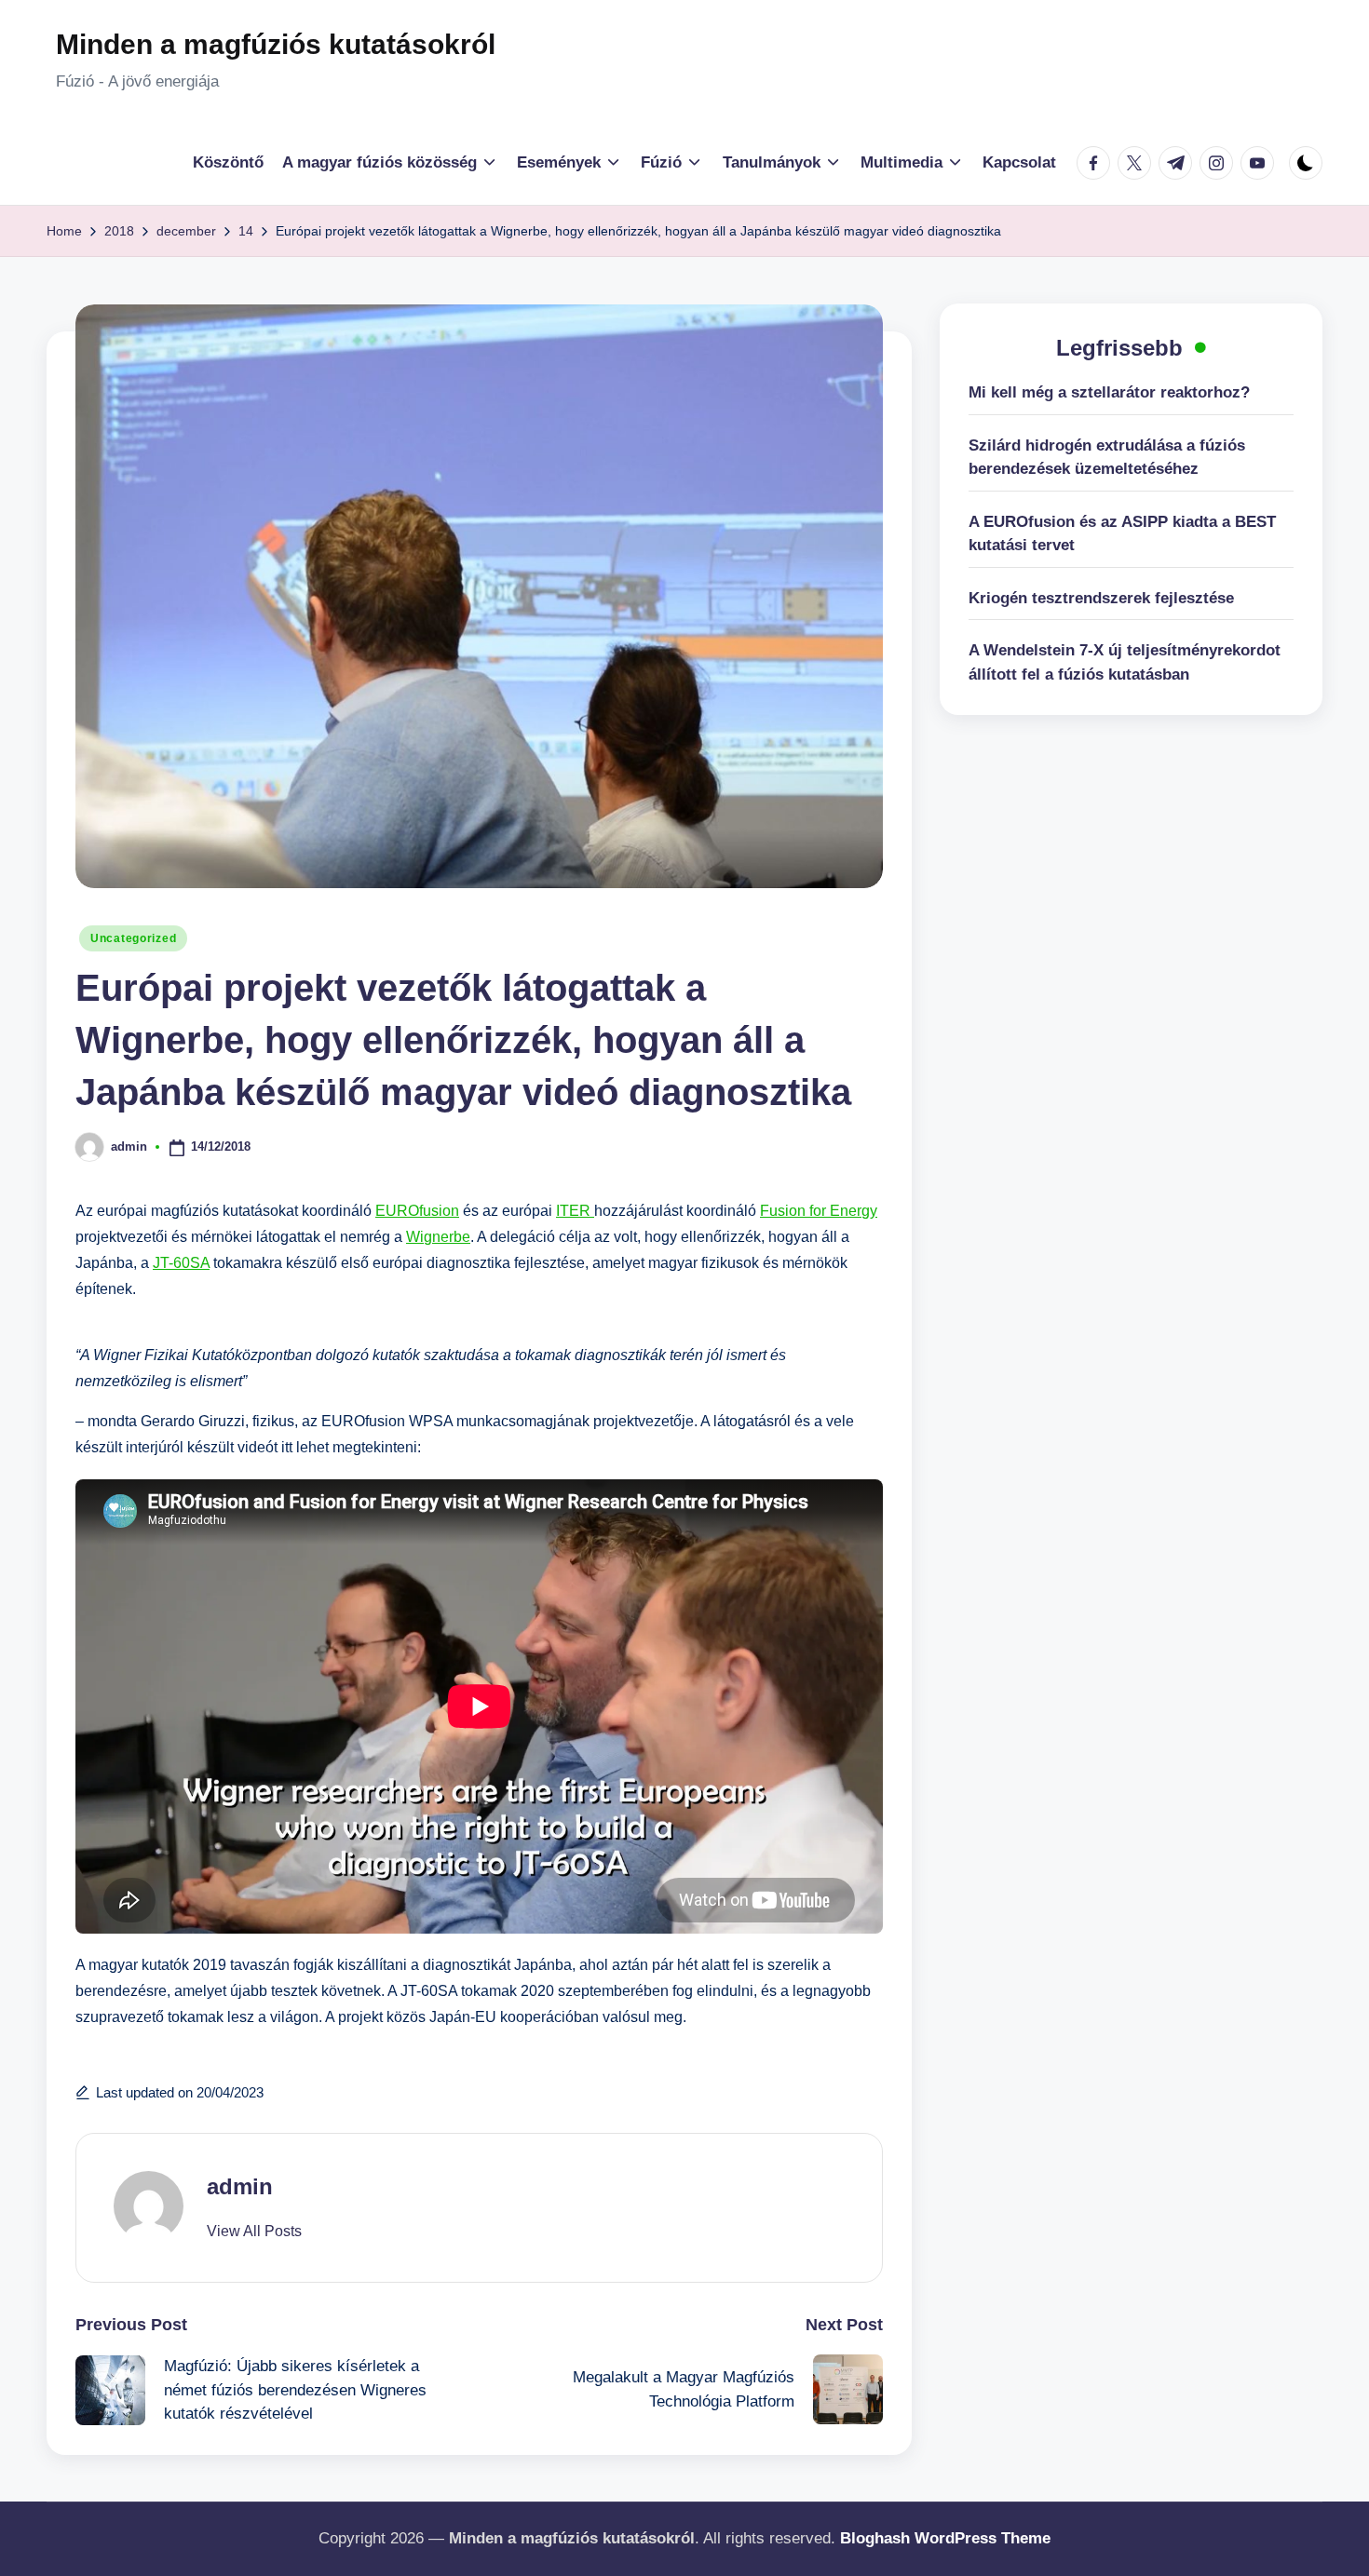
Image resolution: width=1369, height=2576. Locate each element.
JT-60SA (181, 1263)
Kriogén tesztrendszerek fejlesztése (1101, 598)
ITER (575, 1211)
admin (240, 2186)
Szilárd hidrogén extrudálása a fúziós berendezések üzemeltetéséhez (1107, 458)
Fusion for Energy (819, 1211)
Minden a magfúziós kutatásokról (276, 44)
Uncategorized (133, 938)
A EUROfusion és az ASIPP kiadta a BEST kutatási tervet (1122, 534)
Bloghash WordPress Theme (945, 2538)
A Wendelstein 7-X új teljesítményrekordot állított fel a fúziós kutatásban (1125, 662)
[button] (254, 2232)
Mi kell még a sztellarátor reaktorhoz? (1109, 392)
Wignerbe (438, 1237)
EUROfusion (417, 1211)
